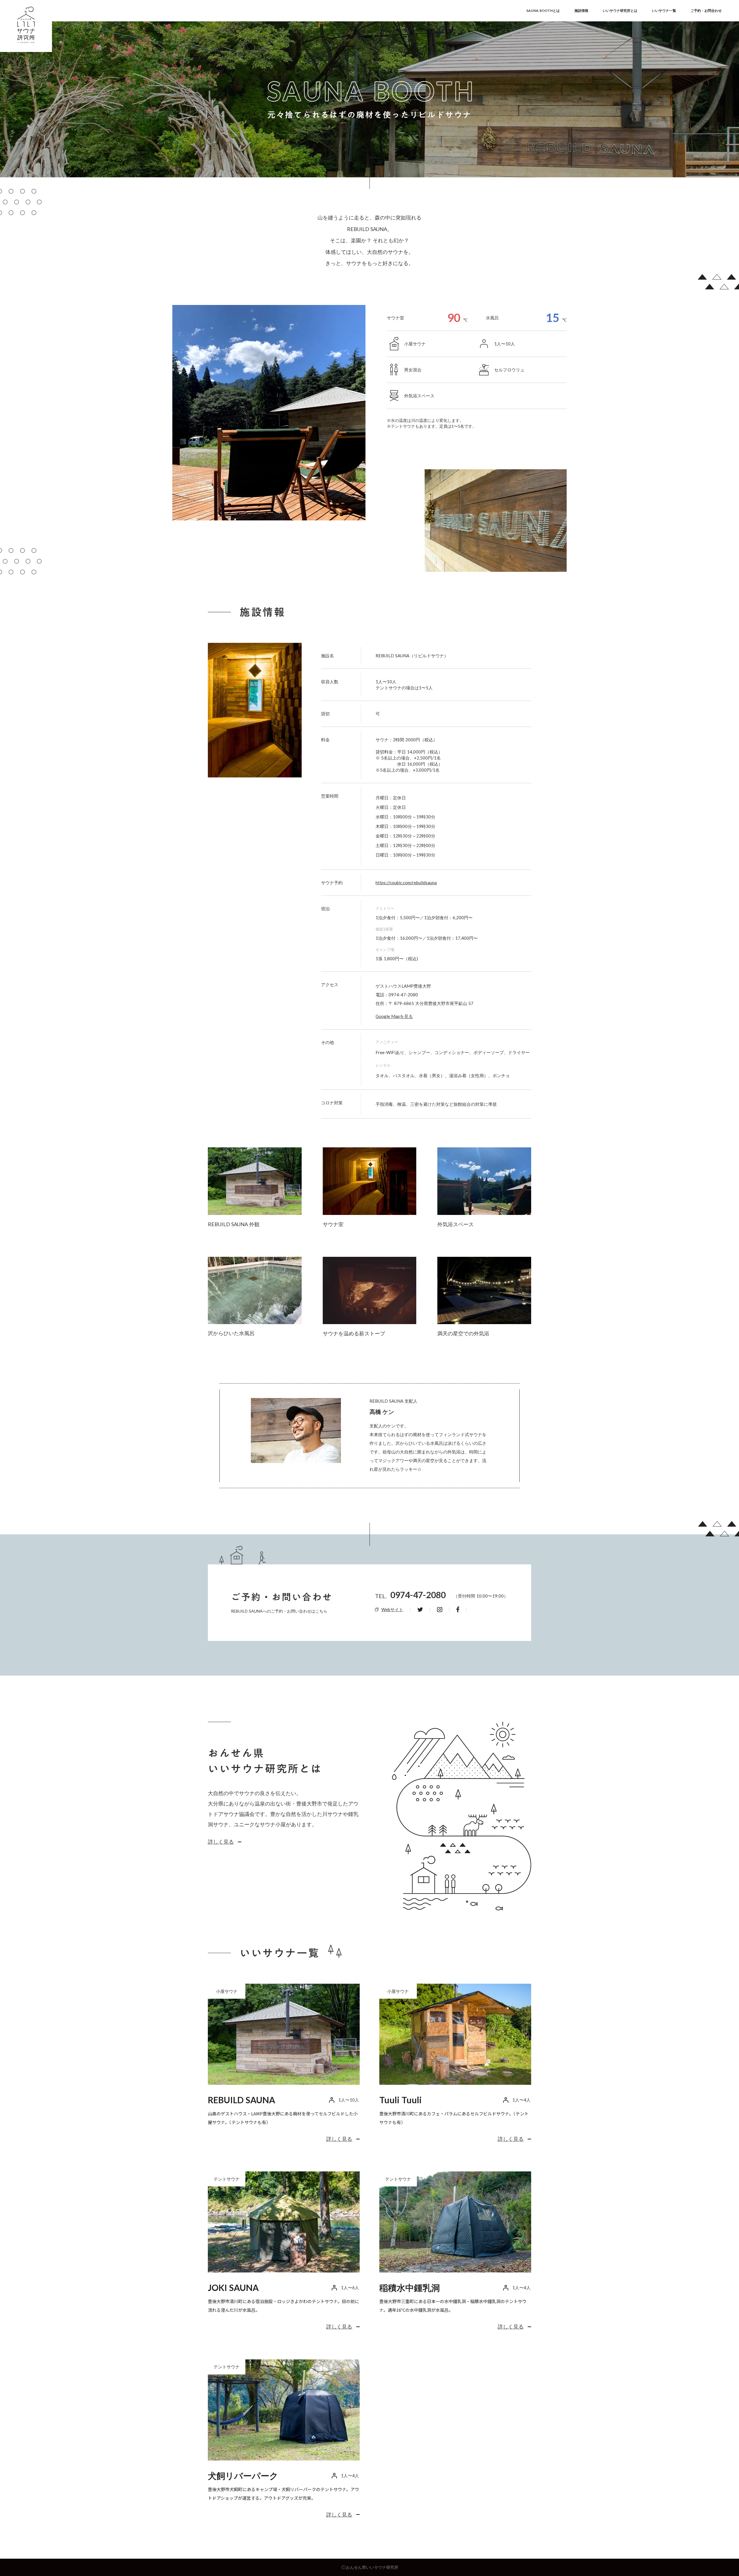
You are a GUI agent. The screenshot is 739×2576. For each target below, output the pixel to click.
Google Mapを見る (394, 1016)
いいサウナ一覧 (664, 11)
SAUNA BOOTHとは (543, 11)
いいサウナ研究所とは (620, 11)
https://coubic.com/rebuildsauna (406, 883)
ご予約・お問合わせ (706, 11)
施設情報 (581, 11)
